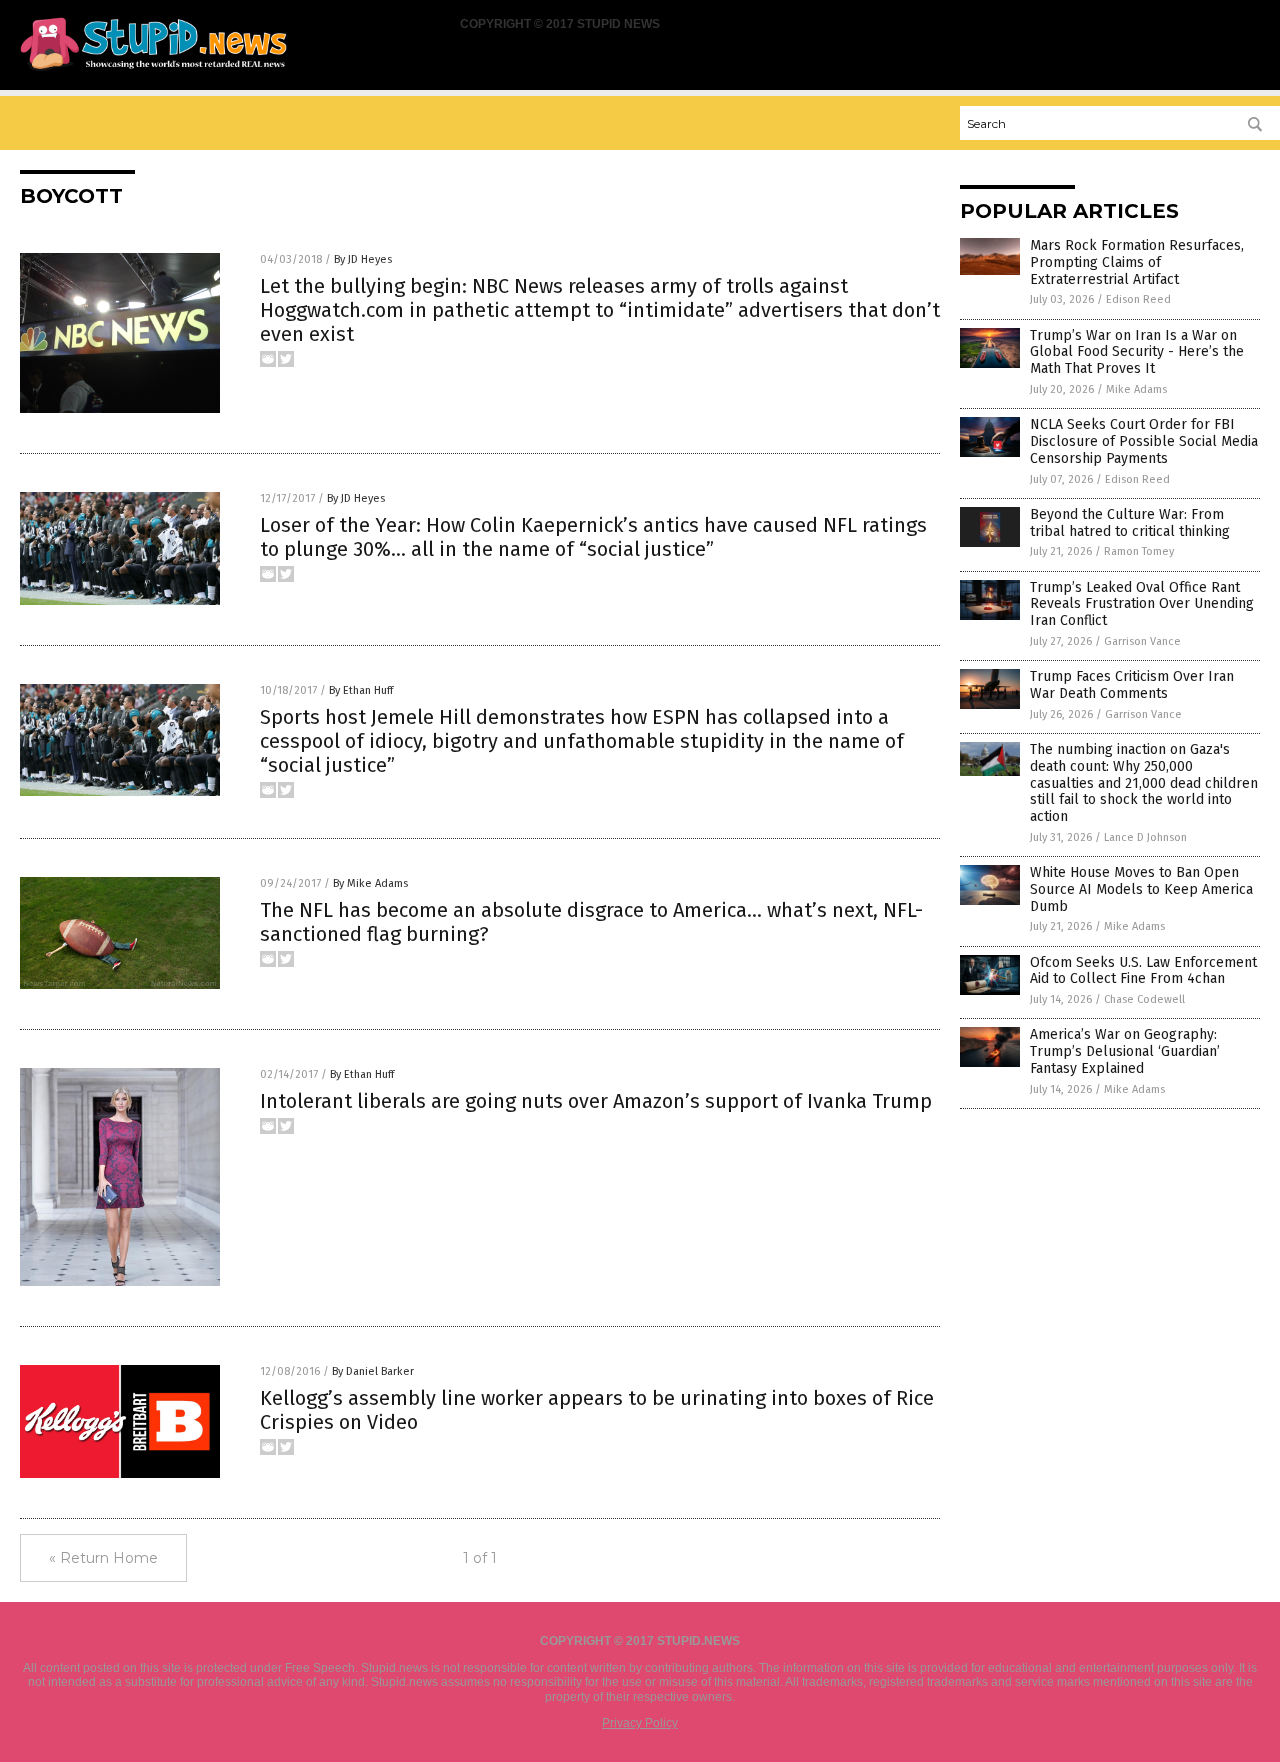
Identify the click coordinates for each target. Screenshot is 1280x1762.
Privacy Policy (640, 1723)
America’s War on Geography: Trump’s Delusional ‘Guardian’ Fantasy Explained (1125, 1051)
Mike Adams (1136, 389)
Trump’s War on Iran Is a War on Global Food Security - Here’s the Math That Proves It (1137, 352)
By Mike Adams (370, 883)
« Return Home (103, 1558)
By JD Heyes (363, 259)
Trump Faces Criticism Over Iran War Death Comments (1132, 685)
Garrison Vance (1142, 641)
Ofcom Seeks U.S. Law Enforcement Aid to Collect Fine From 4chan (1143, 971)
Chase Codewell (1144, 999)
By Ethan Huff (361, 690)
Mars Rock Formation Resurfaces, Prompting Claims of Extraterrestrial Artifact (1137, 262)
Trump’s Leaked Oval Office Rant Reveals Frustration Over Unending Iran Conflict (1142, 604)
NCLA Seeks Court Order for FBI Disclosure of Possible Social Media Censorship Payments (1144, 441)
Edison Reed (1138, 299)
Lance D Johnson (1145, 837)
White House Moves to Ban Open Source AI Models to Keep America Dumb (1141, 889)
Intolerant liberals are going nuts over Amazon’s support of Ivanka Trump (596, 1101)
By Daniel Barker (373, 1371)
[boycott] (153, 71)
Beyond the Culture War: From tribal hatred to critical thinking (1130, 523)
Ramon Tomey (1139, 551)
